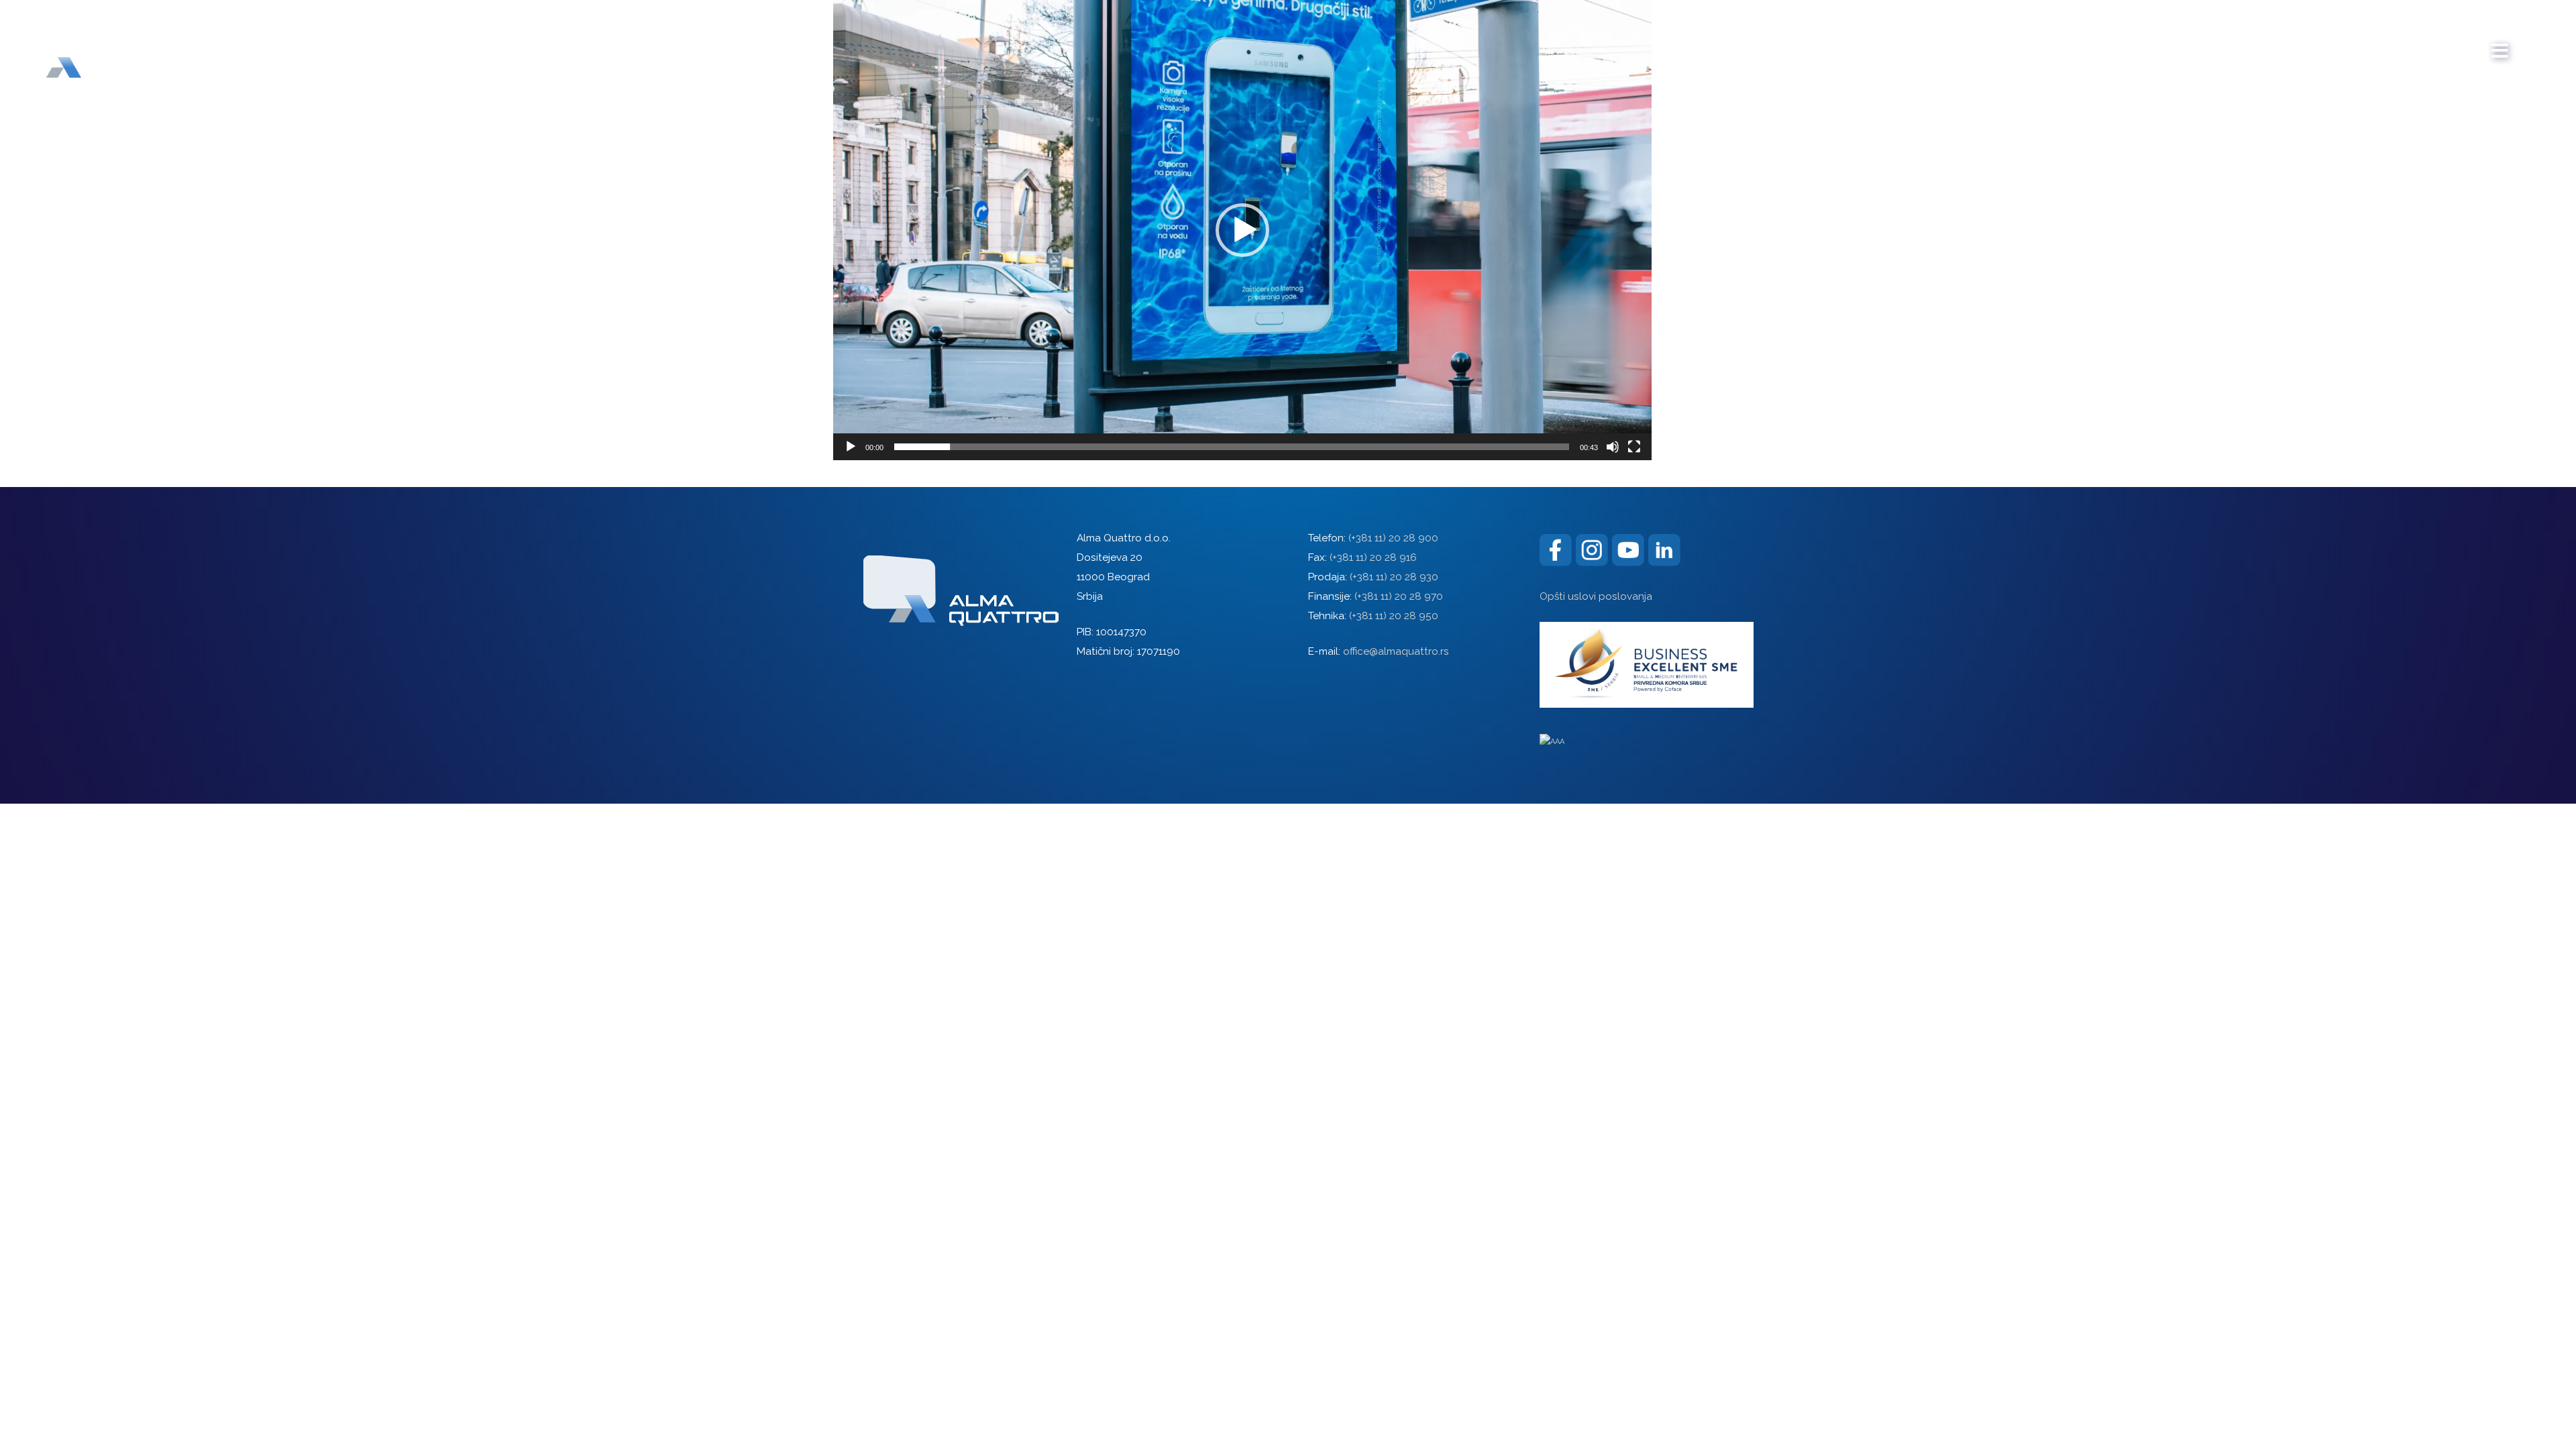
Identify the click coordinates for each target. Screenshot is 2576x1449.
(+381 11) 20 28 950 (1394, 616)
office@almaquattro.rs (1396, 651)
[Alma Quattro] (94, 46)
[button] (1242, 230)
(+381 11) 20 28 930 (1394, 577)
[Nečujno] (1613, 447)
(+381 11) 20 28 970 (1399, 596)
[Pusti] (851, 447)
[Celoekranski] (1634, 447)
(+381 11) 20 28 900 (1393, 538)
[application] (1242, 230)
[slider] (1232, 447)
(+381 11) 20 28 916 (1373, 557)
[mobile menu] (2500, 44)
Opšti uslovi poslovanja (1596, 596)
